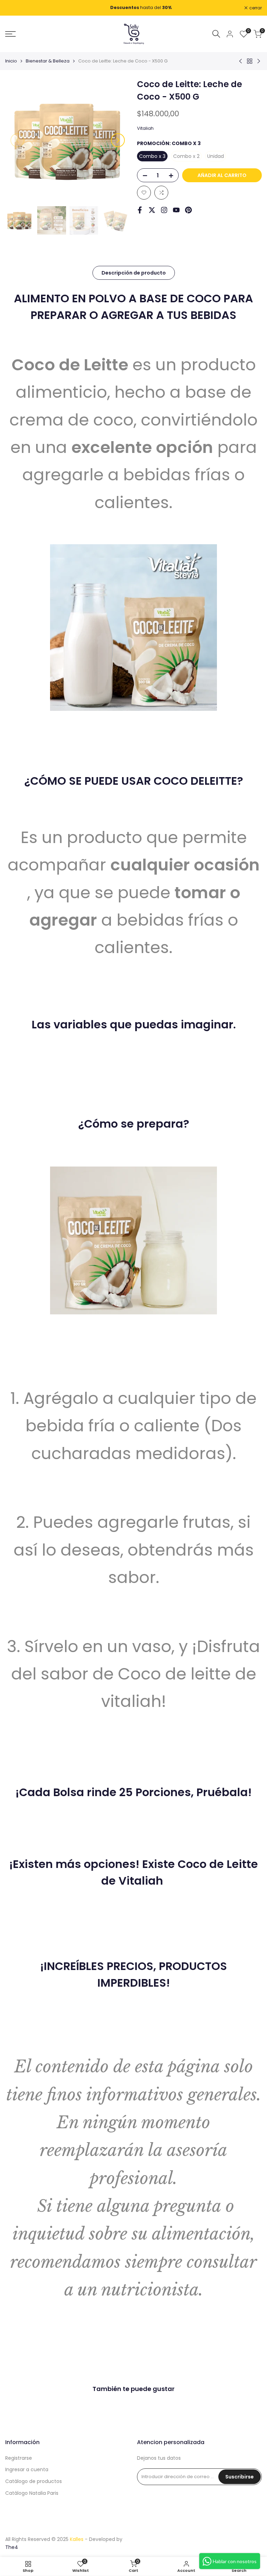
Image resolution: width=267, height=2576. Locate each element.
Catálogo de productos (34, 2481)
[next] (118, 140)
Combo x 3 (152, 156)
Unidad (216, 156)
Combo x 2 (186, 156)
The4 (12, 2547)
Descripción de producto (134, 273)
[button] (144, 193)
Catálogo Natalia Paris (32, 2493)
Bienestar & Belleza (48, 61)
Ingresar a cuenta (27, 2469)
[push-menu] (10, 34)
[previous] (17, 140)
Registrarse (19, 2458)
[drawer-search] (216, 34)
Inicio (11, 61)
